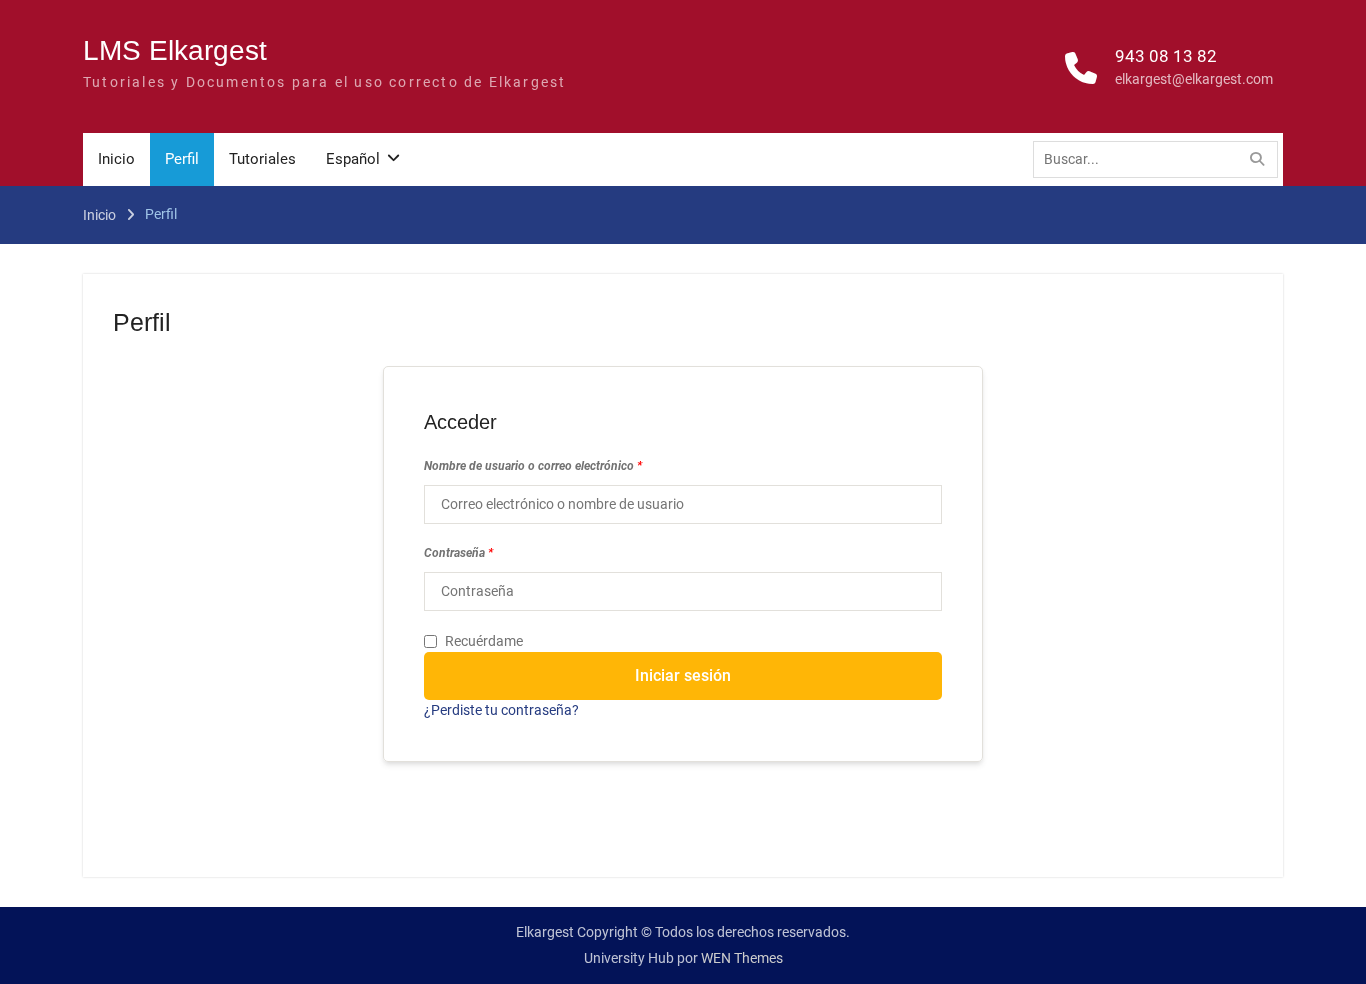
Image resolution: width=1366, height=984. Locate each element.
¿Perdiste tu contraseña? (501, 710)
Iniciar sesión (683, 675)
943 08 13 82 (1166, 56)
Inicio (116, 159)
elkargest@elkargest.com (1194, 79)
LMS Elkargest (175, 50)
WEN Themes (742, 958)
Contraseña (458, 553)
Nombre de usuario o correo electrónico (533, 466)
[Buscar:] (1160, 159)
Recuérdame (484, 641)
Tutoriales (262, 159)
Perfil (182, 159)
